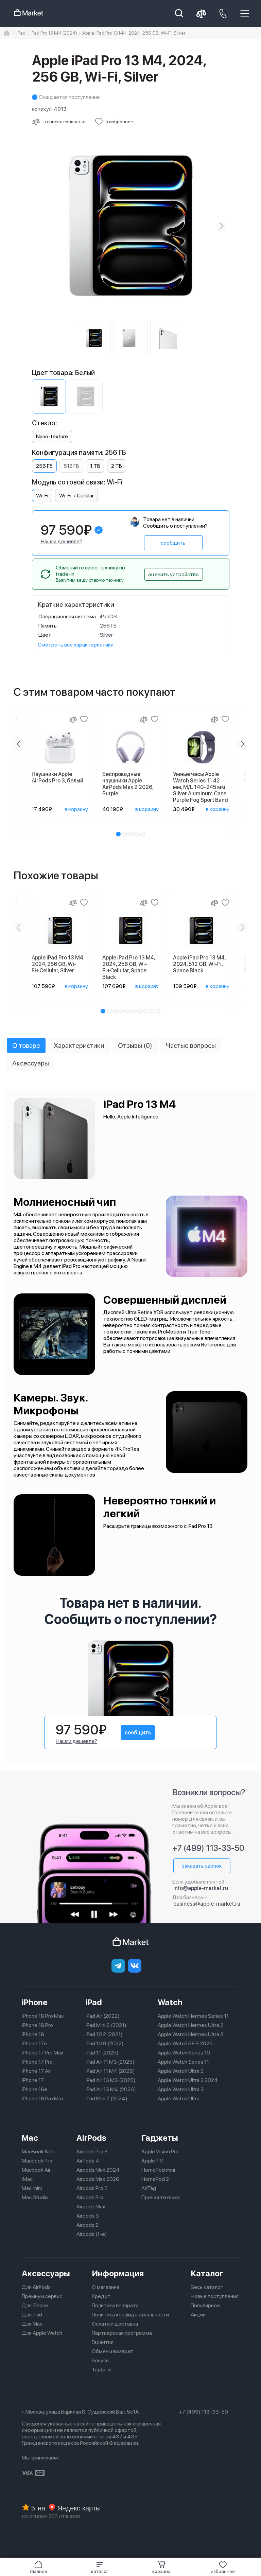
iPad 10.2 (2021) (104, 2034)
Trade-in (102, 2370)
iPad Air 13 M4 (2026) (111, 2089)
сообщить (173, 543)
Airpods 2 (88, 2225)
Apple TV (152, 2161)
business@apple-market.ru (207, 1904)
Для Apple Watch (42, 2333)
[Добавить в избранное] (84, 719)
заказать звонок (202, 1866)
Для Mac (32, 2324)
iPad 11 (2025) (102, 2053)
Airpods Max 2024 (98, 2170)
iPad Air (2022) (103, 2016)
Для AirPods (36, 2287)
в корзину (76, 809)
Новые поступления (215, 2296)
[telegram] (118, 1966)
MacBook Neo (38, 2151)
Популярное (205, 2305)
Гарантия (103, 2342)
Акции (198, 2315)
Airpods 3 (88, 2216)
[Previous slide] (40, 226)
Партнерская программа (122, 2333)
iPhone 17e (34, 2043)
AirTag (149, 2188)
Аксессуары (46, 2273)
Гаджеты (160, 2138)
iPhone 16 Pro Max (43, 2098)
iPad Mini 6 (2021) (106, 2025)
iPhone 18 (33, 2034)
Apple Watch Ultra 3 (181, 2089)
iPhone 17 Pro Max (43, 2053)
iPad (94, 2002)
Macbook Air (36, 2170)
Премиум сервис (42, 2296)
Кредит (101, 2296)
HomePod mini (158, 2170)
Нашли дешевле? (62, 541)
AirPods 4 (88, 2161)
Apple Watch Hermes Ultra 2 (190, 2025)
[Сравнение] (73, 719)
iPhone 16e (34, 2089)
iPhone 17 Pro (37, 2062)
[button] (100, 2567)
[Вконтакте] (135, 1966)
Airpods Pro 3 (92, 2151)
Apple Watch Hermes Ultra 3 (191, 2034)
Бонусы (101, 2360)
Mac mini (32, 2188)
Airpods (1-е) (92, 2234)
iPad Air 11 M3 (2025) (110, 2062)
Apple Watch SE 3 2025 (185, 2043)
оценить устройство (173, 574)
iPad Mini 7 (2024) (107, 2098)
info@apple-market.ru (201, 1888)
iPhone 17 (33, 2080)
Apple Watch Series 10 (184, 2053)
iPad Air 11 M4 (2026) (110, 2071)
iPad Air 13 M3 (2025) (111, 2080)
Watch (170, 2002)
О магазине (106, 2287)
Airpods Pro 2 (92, 2188)
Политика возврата (115, 2305)
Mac (30, 2138)
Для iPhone (35, 2305)
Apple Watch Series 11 (183, 2062)
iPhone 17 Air (36, 2071)
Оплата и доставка (115, 2324)
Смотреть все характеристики (76, 645)
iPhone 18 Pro (37, 2025)
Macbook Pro (37, 2161)
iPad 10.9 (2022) (105, 2043)
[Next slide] (221, 226)
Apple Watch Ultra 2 (181, 2071)
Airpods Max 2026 (98, 2179)
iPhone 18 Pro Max (43, 2016)
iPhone (35, 2002)
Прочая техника (161, 2197)
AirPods (91, 2138)
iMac (27, 2179)
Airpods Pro (90, 2197)
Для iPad (32, 2315)
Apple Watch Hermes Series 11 (193, 2016)
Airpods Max (91, 2207)
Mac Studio (35, 2197)
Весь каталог (207, 2287)
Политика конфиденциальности (130, 2315)
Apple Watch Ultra (179, 2098)
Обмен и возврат (112, 2351)
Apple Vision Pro (160, 2151)
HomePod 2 (155, 2179)
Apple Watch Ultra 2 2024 (188, 2080)
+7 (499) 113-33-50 (208, 1848)
